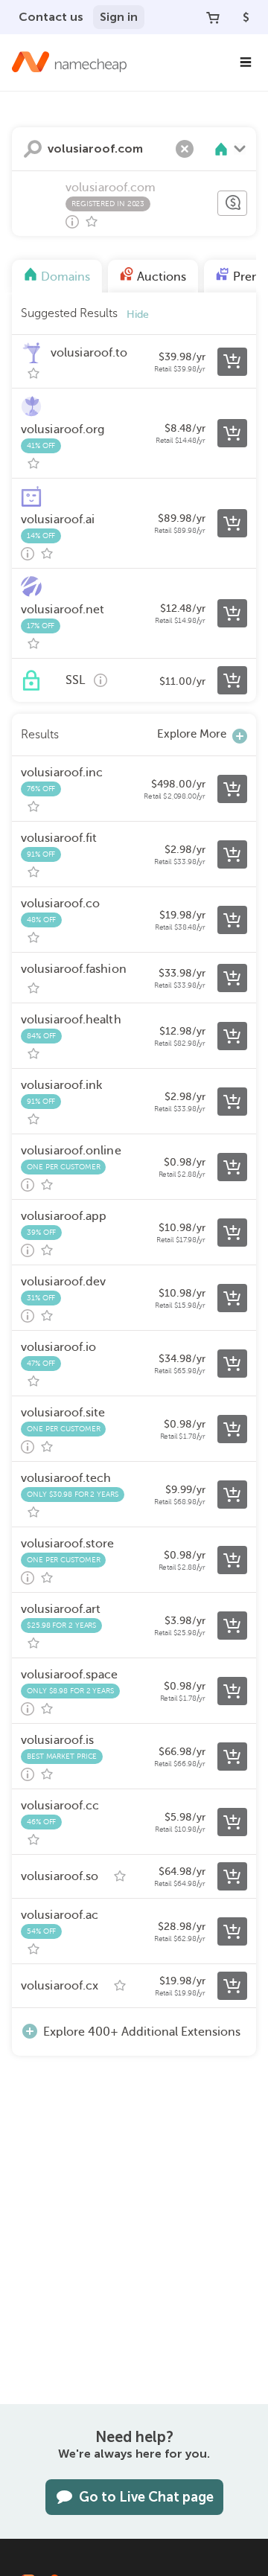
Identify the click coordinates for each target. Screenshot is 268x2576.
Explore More (192, 734)
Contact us (51, 17)
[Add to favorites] (92, 222)
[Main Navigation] (246, 63)
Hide (138, 314)
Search (33, 149)
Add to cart (232, 362)
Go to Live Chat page (146, 2497)
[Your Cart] (213, 17)
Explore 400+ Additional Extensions (142, 2032)
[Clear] (185, 149)
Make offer (232, 203)
